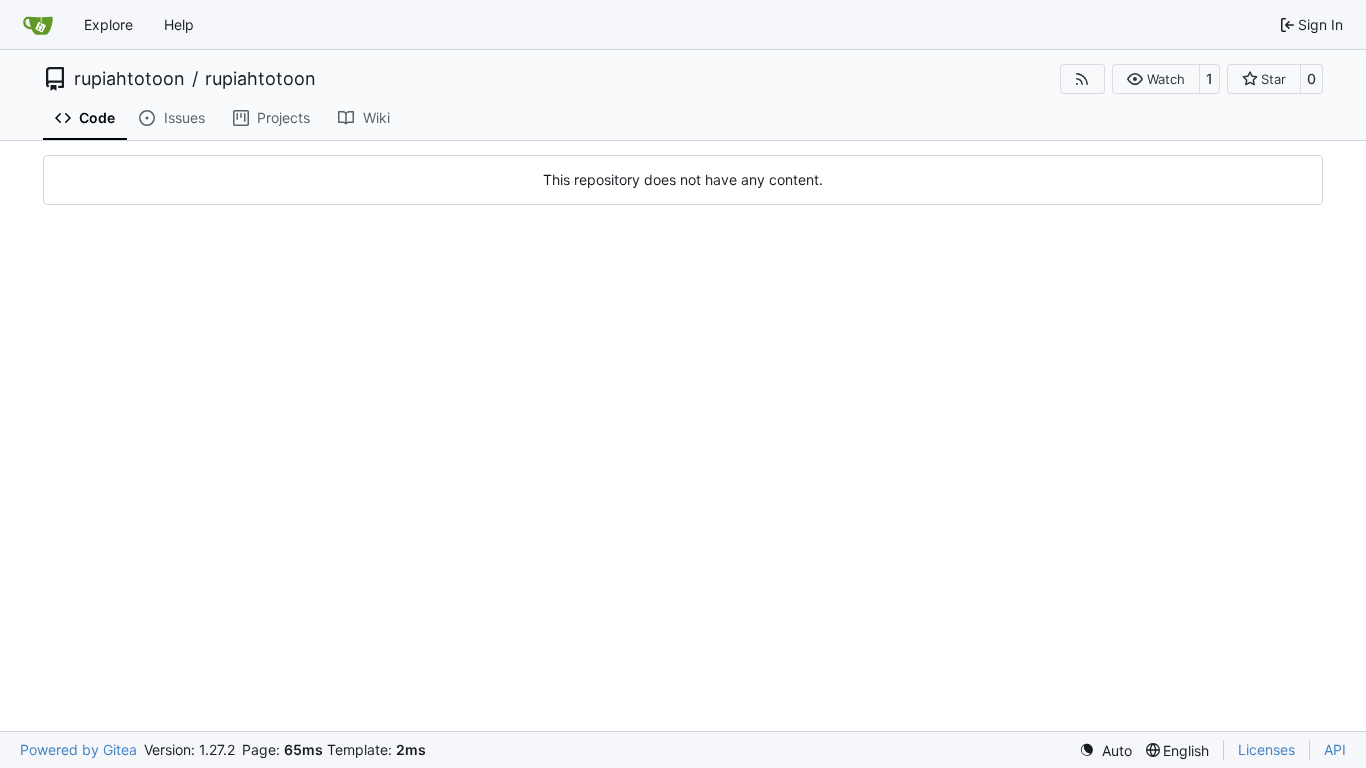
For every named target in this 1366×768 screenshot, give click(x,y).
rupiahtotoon (129, 79)
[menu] (1105, 750)
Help (179, 24)
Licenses (1266, 749)
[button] (1155, 79)
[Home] (38, 25)
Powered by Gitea (78, 749)
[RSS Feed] (1083, 79)
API (1335, 749)
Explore (108, 24)
